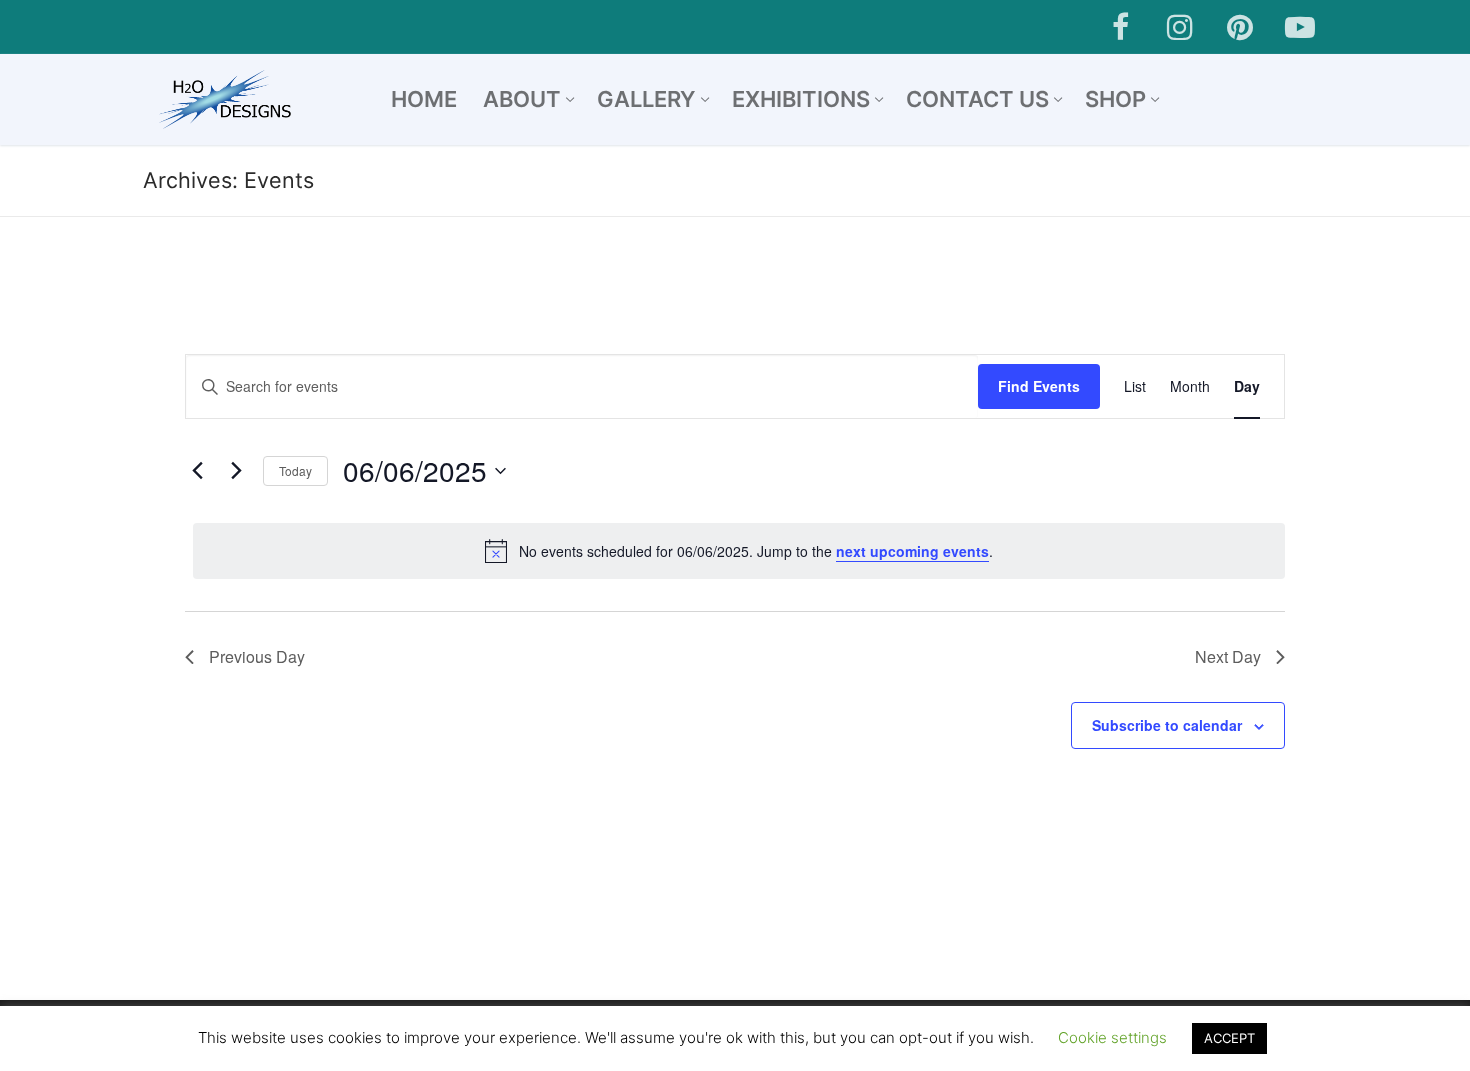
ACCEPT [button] (1229, 1038)
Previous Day (257, 656)
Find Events (1039, 386)
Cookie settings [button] (1112, 1037)
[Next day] (236, 471)
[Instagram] (1180, 27)
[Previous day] (197, 471)
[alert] (739, 551)
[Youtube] (1300, 27)
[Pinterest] (1240, 27)
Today (295, 470)
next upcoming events (912, 551)
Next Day (1228, 656)
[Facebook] (1120, 27)
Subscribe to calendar (1167, 725)
